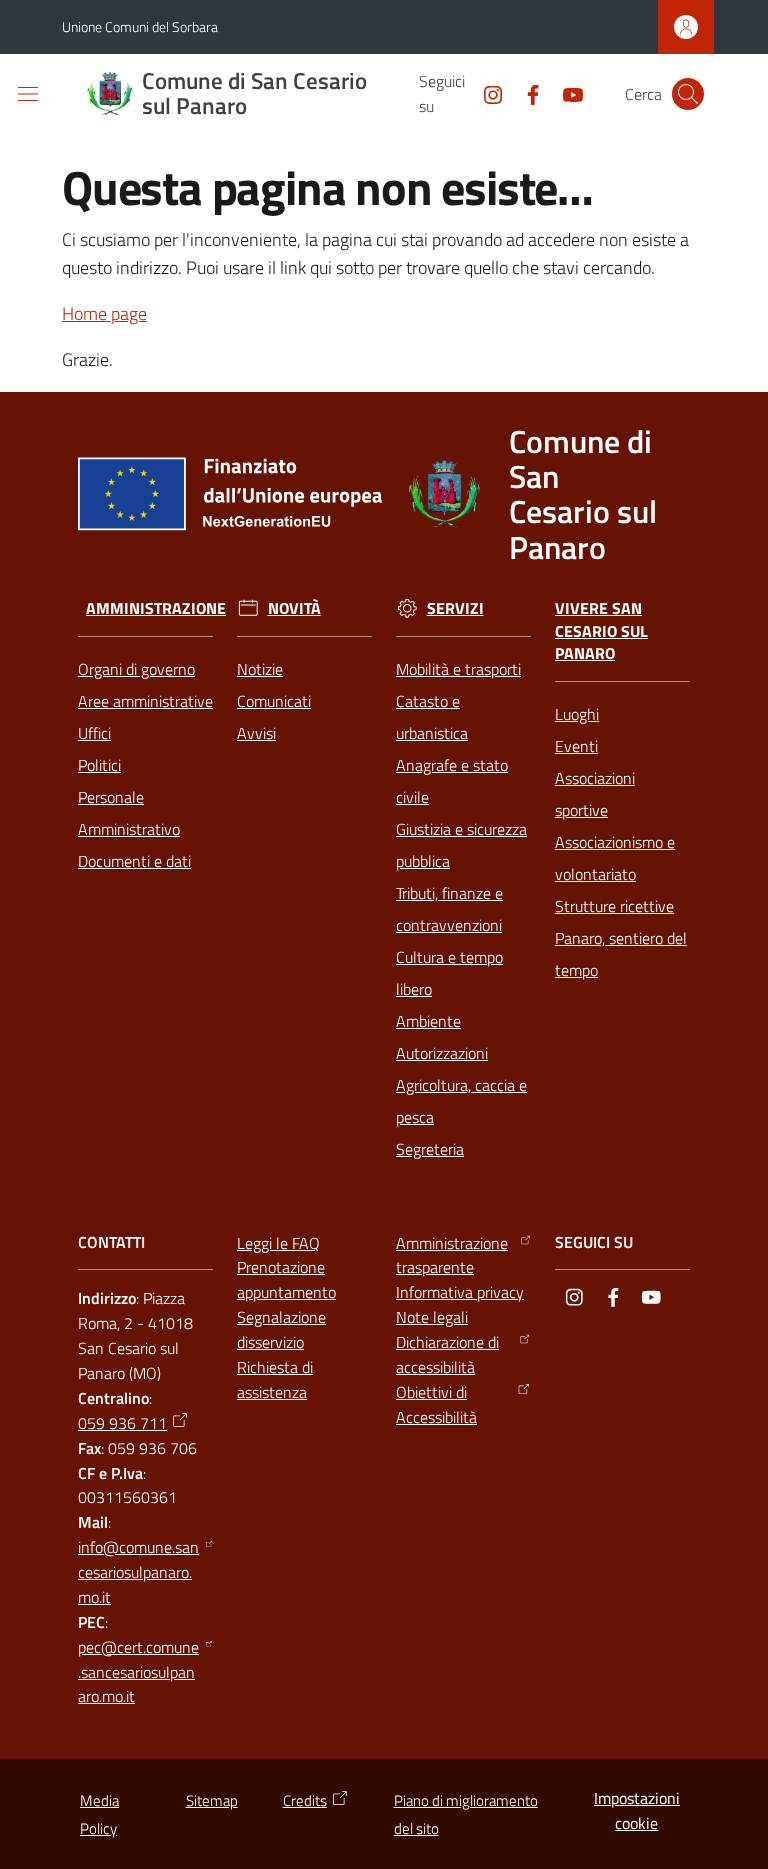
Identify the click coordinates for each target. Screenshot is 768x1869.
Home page (104, 313)
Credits (305, 1800)
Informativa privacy (460, 1292)
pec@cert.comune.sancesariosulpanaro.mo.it (138, 1672)
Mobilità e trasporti (458, 669)
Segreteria (430, 1149)
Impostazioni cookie (637, 1810)
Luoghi (577, 714)
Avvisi (256, 733)
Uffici (94, 733)
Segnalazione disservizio (281, 1329)
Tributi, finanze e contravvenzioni (449, 909)
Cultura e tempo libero (449, 973)
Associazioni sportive (595, 794)
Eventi (576, 746)
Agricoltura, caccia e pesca (461, 1101)
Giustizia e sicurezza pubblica (461, 845)
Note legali (432, 1317)
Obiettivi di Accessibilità (436, 1404)
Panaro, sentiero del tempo (621, 954)
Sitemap (212, 1800)
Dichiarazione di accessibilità (447, 1354)
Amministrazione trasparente (452, 1255)
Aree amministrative (145, 701)
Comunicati (274, 701)
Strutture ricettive (614, 906)
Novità (294, 608)
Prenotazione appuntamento (286, 1279)
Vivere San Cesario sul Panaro (601, 631)
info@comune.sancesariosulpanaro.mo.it (138, 1572)
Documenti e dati (134, 861)
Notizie (260, 669)
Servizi (455, 608)
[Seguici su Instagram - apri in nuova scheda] (485, 93)
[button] (688, 94)
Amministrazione (156, 608)
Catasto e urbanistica (432, 717)
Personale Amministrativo (129, 813)
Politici (99, 765)
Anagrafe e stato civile (452, 781)
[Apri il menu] (28, 94)
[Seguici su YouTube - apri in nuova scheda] (565, 93)
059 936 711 (122, 1423)
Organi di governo (136, 669)
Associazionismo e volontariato (615, 858)
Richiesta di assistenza (275, 1379)
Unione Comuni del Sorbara (140, 26)
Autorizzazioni (442, 1053)
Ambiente (428, 1021)
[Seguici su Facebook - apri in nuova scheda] (525, 93)
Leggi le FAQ (278, 1243)
